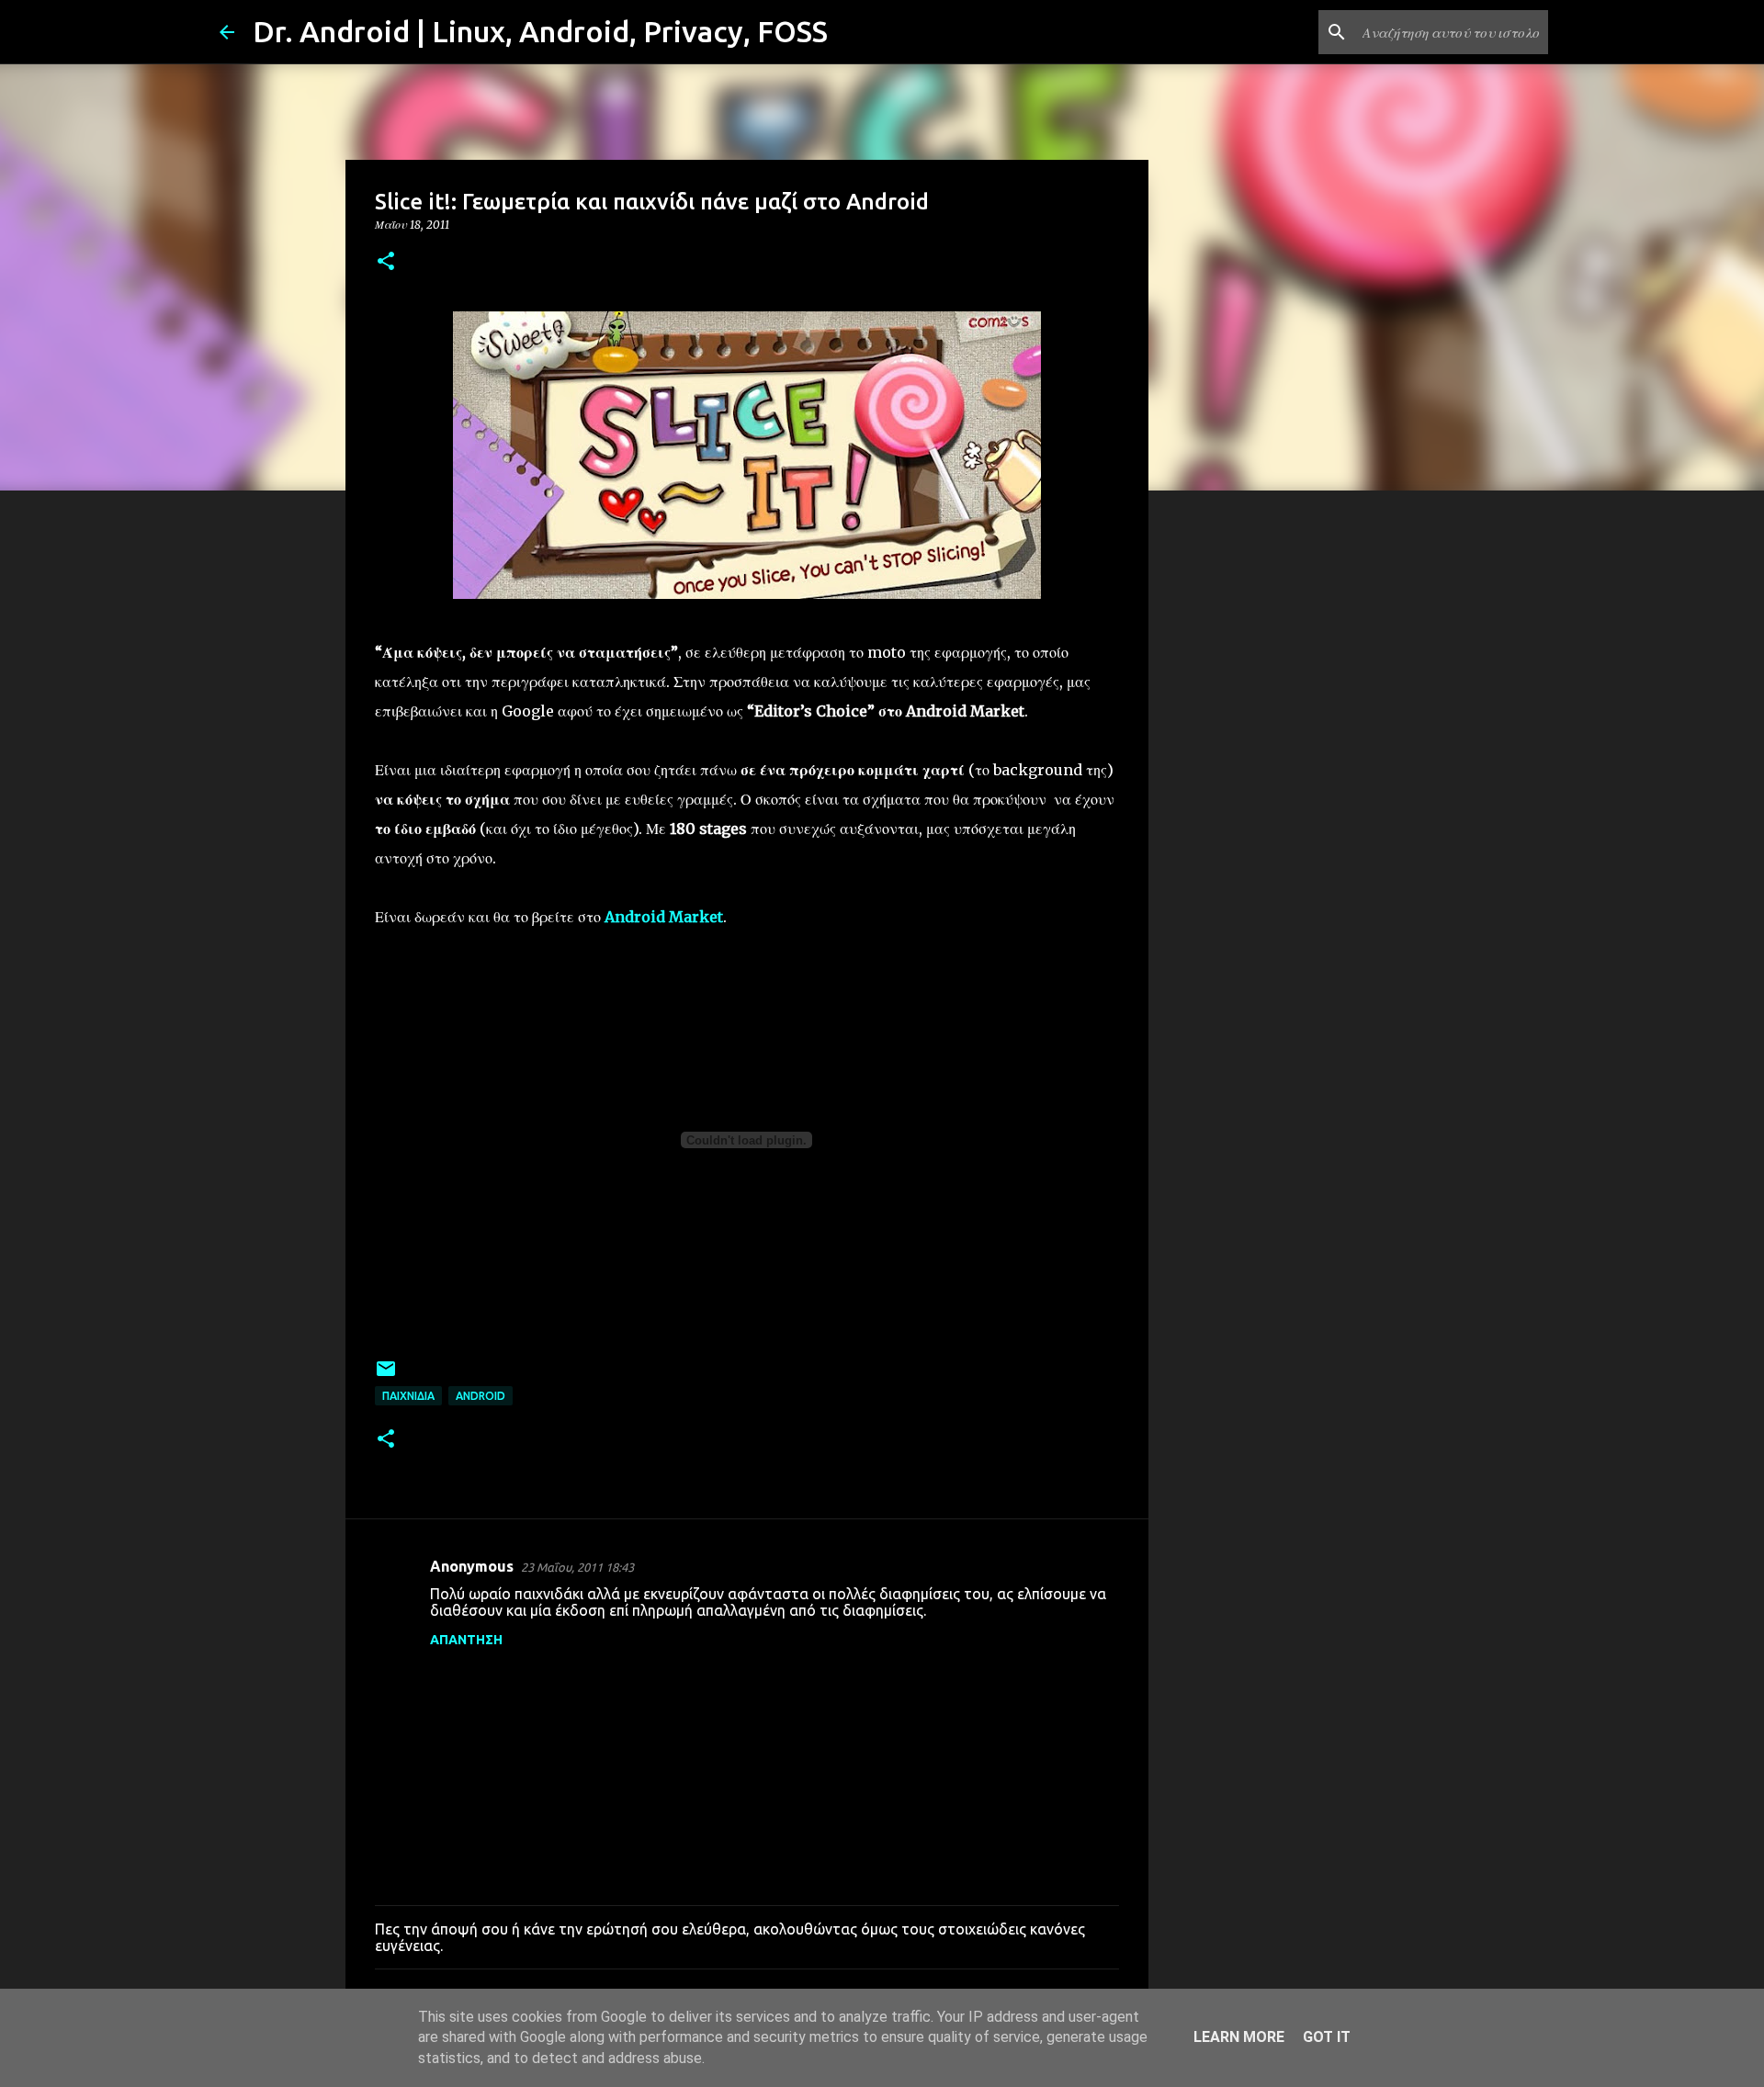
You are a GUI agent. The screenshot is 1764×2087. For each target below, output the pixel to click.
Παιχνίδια (408, 1396)
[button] (386, 262)
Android (481, 1396)
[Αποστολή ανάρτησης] (386, 1376)
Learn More (1239, 2037)
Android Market (664, 917)
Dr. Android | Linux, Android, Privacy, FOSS (540, 31)
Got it (1327, 2037)
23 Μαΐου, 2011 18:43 (577, 1567)
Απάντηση (466, 1640)
